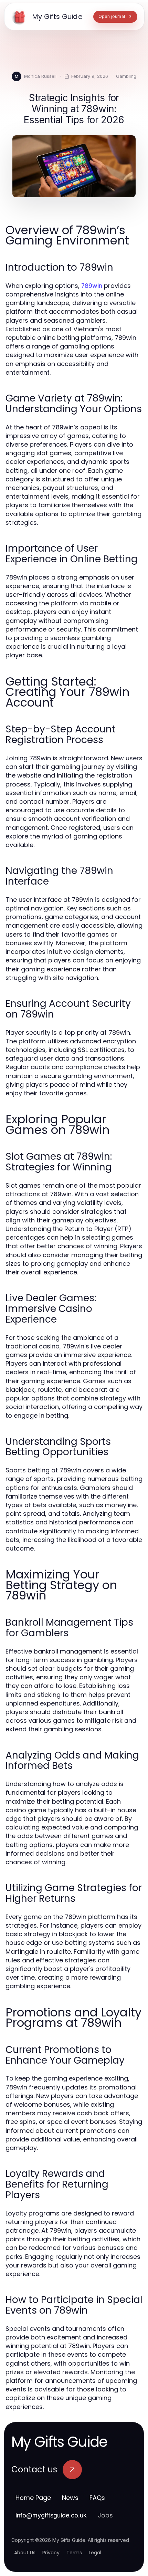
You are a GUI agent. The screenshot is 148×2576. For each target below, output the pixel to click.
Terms (74, 2553)
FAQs (97, 2498)
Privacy (51, 2553)
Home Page (33, 2498)
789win (92, 286)
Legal (95, 2553)
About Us (25, 2553)
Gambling (126, 76)
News (70, 2498)
